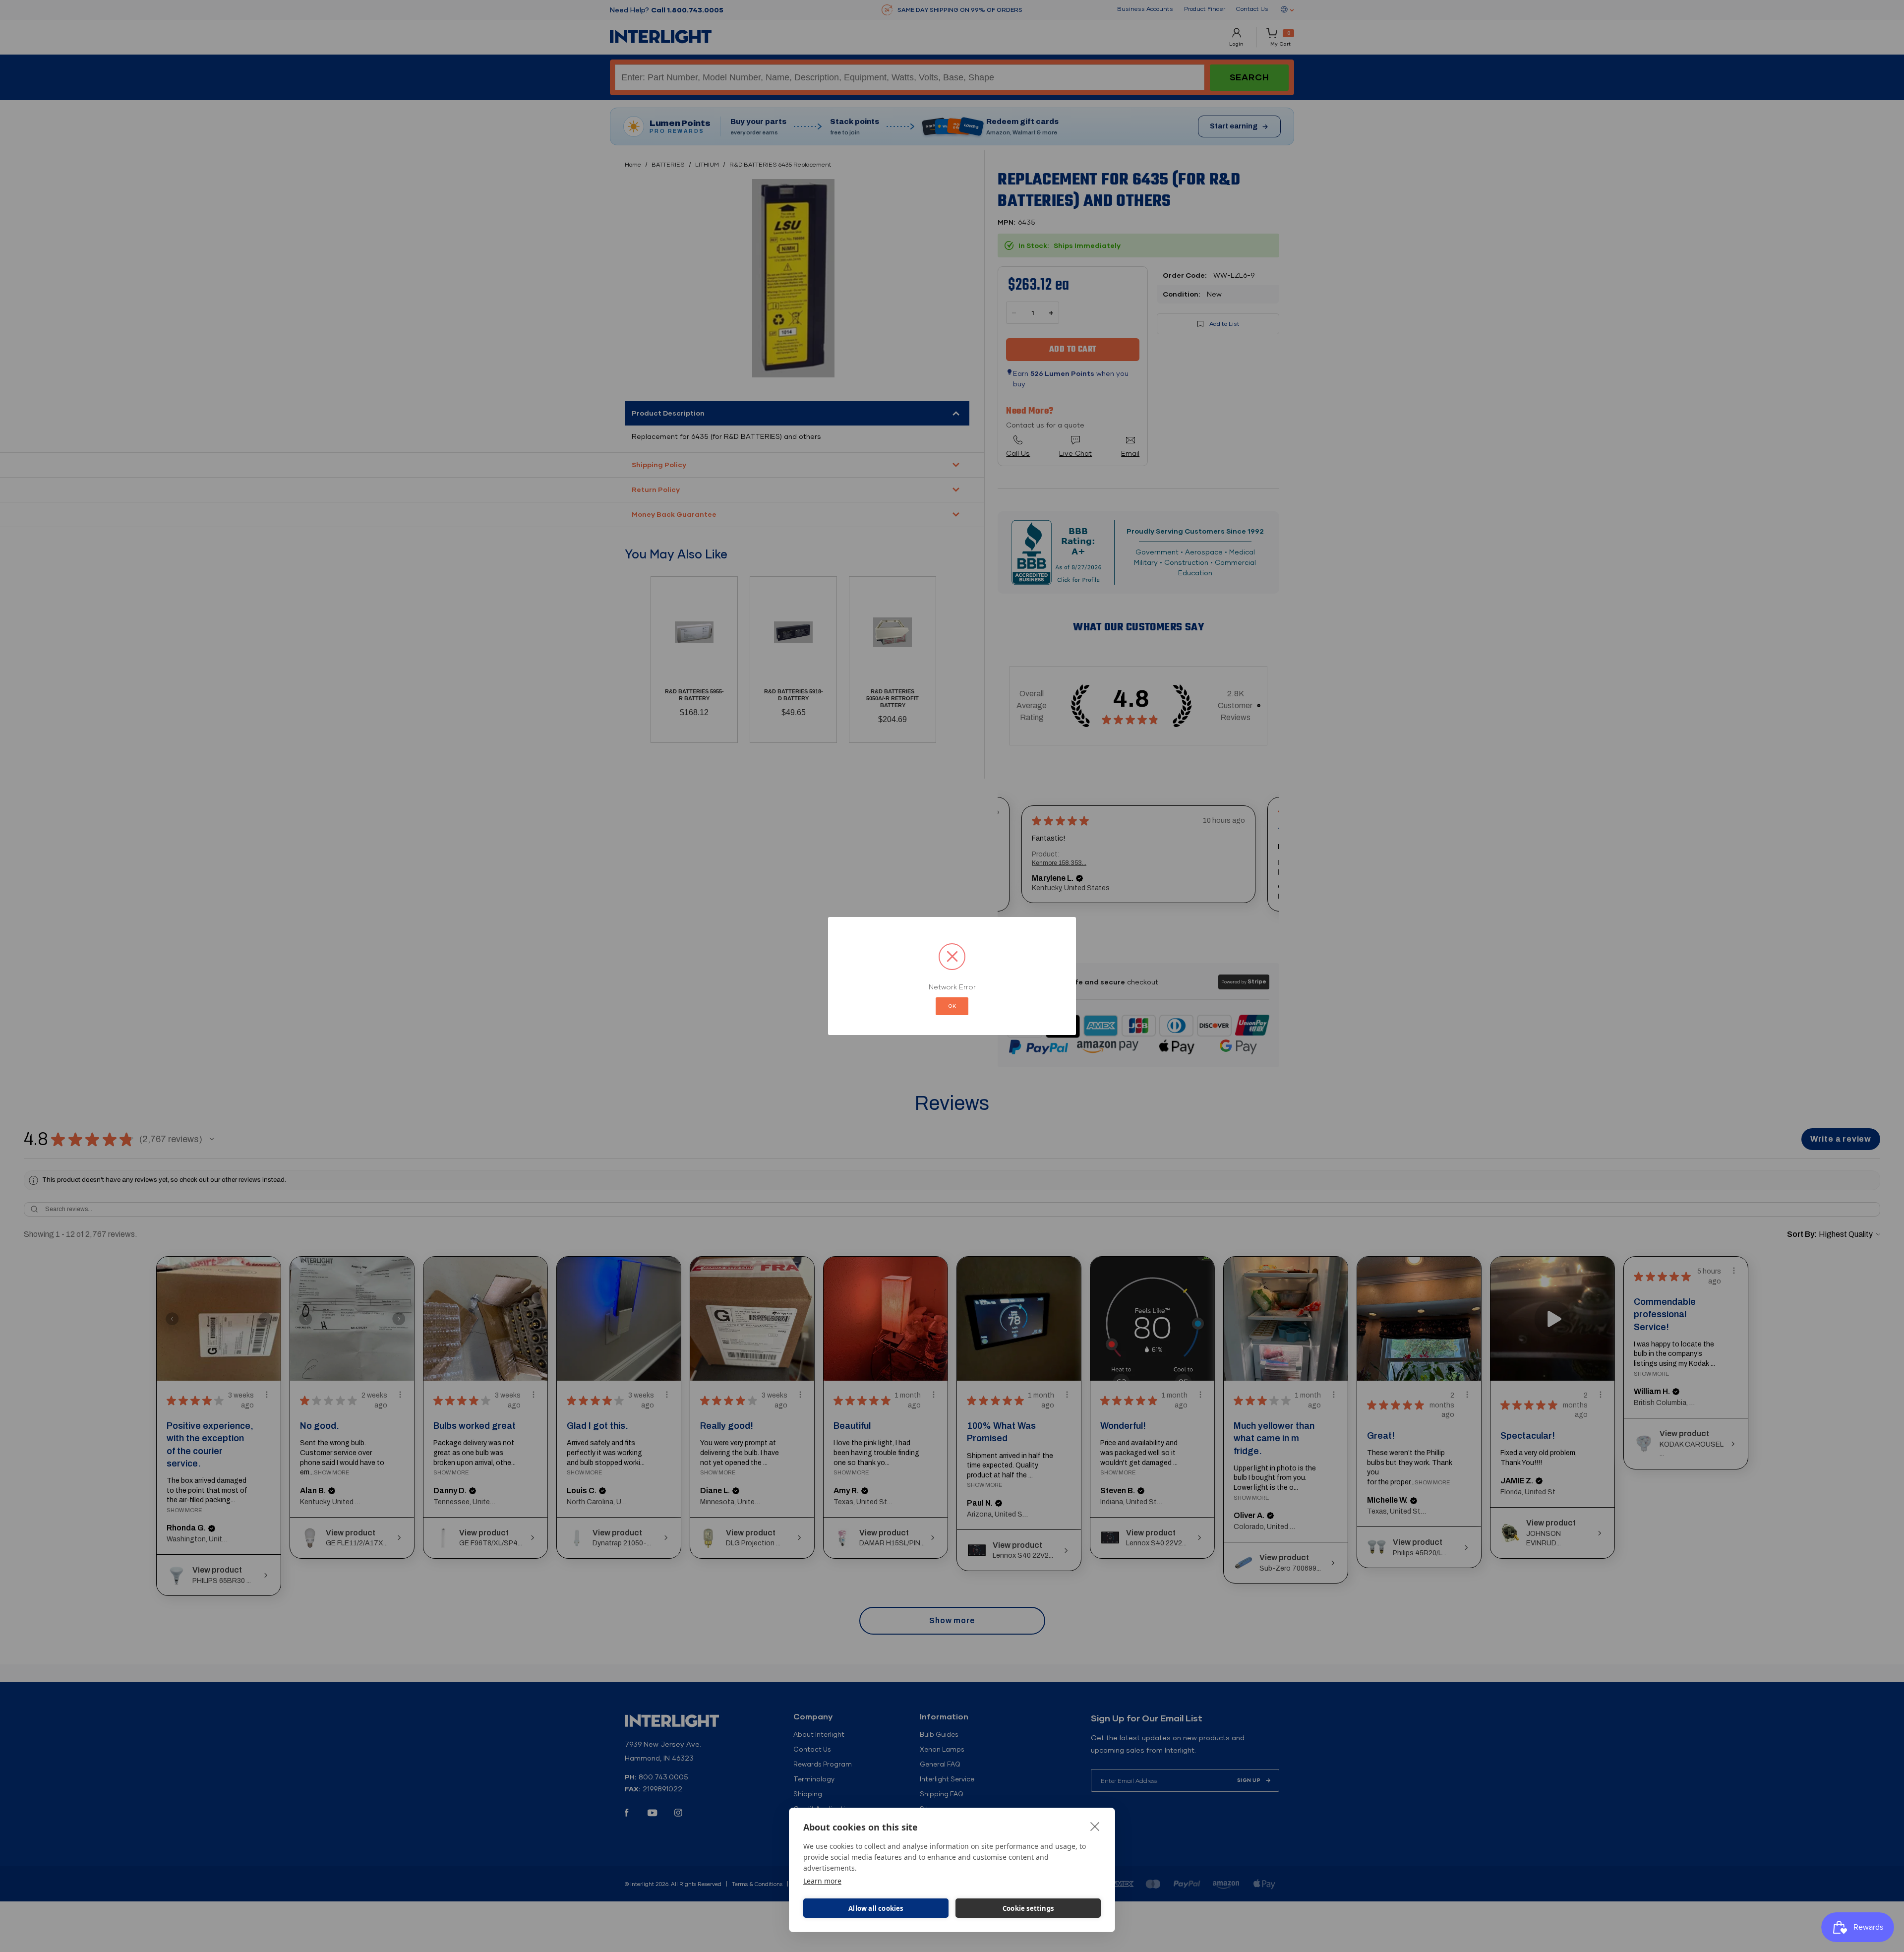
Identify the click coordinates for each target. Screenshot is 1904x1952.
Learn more (822, 1881)
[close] (1095, 1826)
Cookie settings (1028, 1908)
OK (952, 1006)
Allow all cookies (876, 1908)
